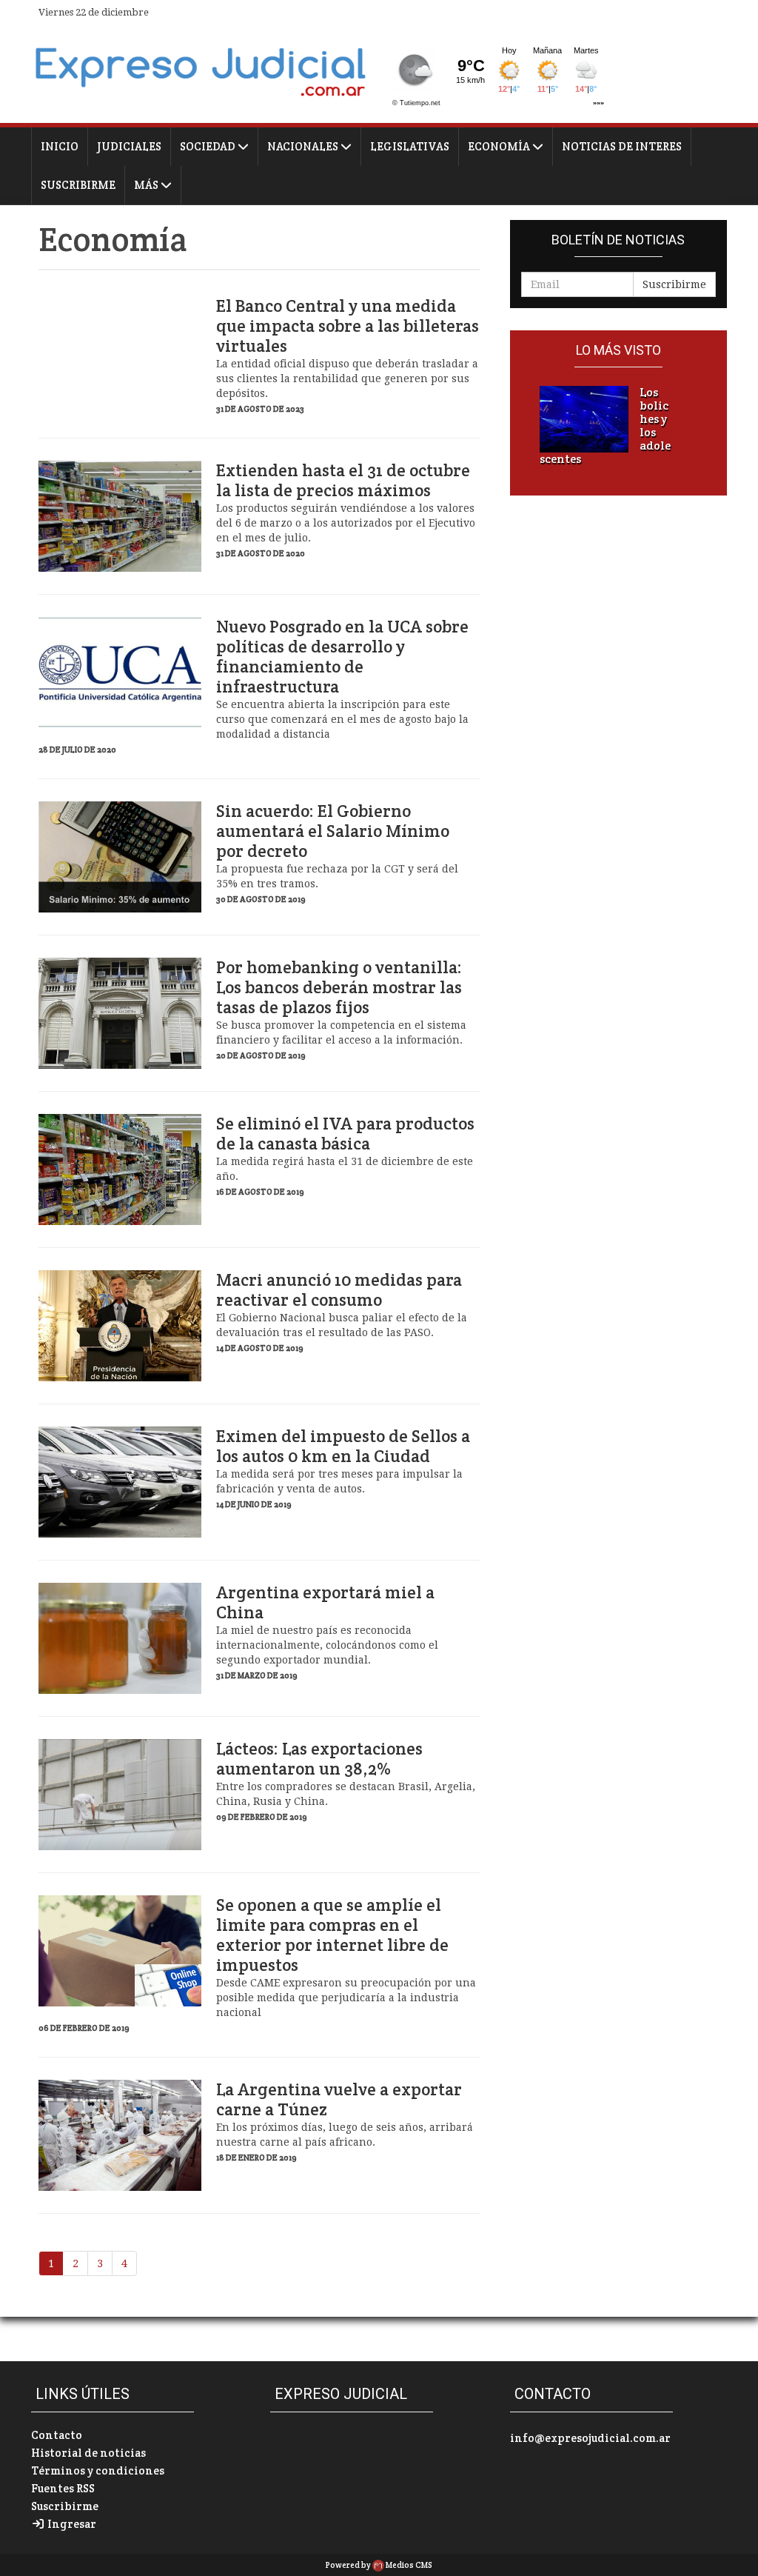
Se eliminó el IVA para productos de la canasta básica (345, 1134)
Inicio (60, 146)
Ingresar (71, 2524)
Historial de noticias (88, 2453)
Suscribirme (78, 185)
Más (147, 185)
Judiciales (129, 146)
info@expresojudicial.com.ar (590, 2438)
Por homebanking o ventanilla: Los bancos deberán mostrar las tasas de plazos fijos (339, 988)
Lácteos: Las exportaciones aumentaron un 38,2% (319, 1759)
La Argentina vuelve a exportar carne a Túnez (339, 2100)
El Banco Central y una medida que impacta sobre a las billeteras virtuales (348, 326)
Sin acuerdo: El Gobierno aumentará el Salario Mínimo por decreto (333, 831)
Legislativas (410, 146)
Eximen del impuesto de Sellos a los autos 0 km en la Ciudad (343, 1447)
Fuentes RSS (63, 2488)
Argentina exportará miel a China (325, 1603)
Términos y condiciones (98, 2470)
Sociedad (209, 146)
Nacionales (304, 146)
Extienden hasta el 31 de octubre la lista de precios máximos (343, 481)
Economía (500, 146)
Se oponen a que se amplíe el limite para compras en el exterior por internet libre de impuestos (332, 1935)
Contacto (57, 2435)
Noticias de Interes (622, 146)
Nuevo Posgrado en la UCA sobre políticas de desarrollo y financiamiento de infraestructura (342, 657)
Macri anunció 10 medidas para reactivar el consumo (339, 1290)
